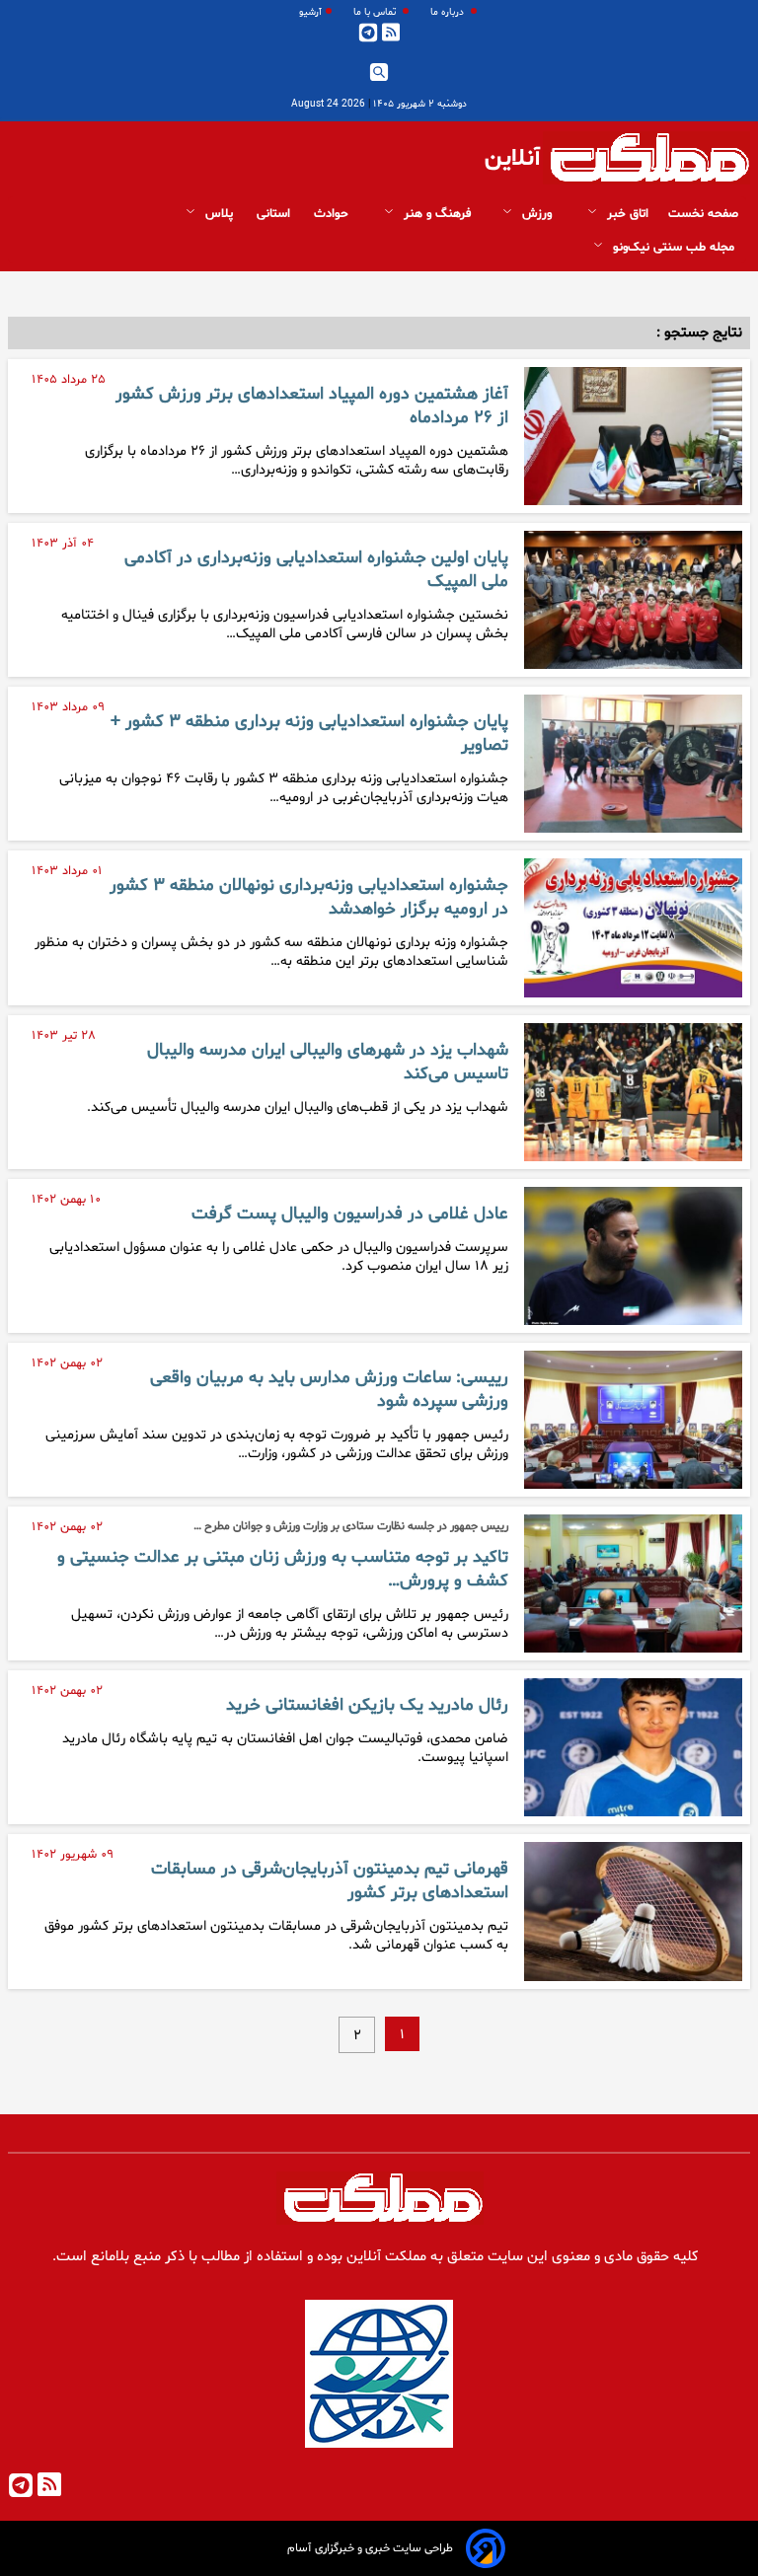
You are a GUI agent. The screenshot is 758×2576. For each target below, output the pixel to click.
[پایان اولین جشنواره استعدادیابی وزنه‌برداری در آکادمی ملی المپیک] (633, 600)
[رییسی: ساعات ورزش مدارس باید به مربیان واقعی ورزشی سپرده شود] (633, 1420)
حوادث (333, 214)
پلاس (219, 214)
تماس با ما (376, 12)
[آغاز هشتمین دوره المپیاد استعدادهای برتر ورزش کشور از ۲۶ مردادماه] (633, 436)
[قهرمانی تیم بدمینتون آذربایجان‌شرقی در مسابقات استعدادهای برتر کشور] (633, 1911)
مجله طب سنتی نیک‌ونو (674, 248)
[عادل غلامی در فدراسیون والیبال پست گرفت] (633, 1256)
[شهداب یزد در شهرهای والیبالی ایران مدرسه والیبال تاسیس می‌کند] (633, 1092)
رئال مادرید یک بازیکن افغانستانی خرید (367, 1706)
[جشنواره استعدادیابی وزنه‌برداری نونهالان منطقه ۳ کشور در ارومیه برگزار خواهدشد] (633, 927)
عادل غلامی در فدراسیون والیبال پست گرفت (350, 1214)
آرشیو (310, 12)
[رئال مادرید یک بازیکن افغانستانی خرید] (633, 1747)
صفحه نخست (703, 214)
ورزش (537, 214)
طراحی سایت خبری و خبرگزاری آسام (370, 2548)
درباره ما (449, 12)
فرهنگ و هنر (435, 214)
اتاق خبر (626, 214)
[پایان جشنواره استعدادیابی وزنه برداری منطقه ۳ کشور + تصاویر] (633, 764)
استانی (275, 214)
